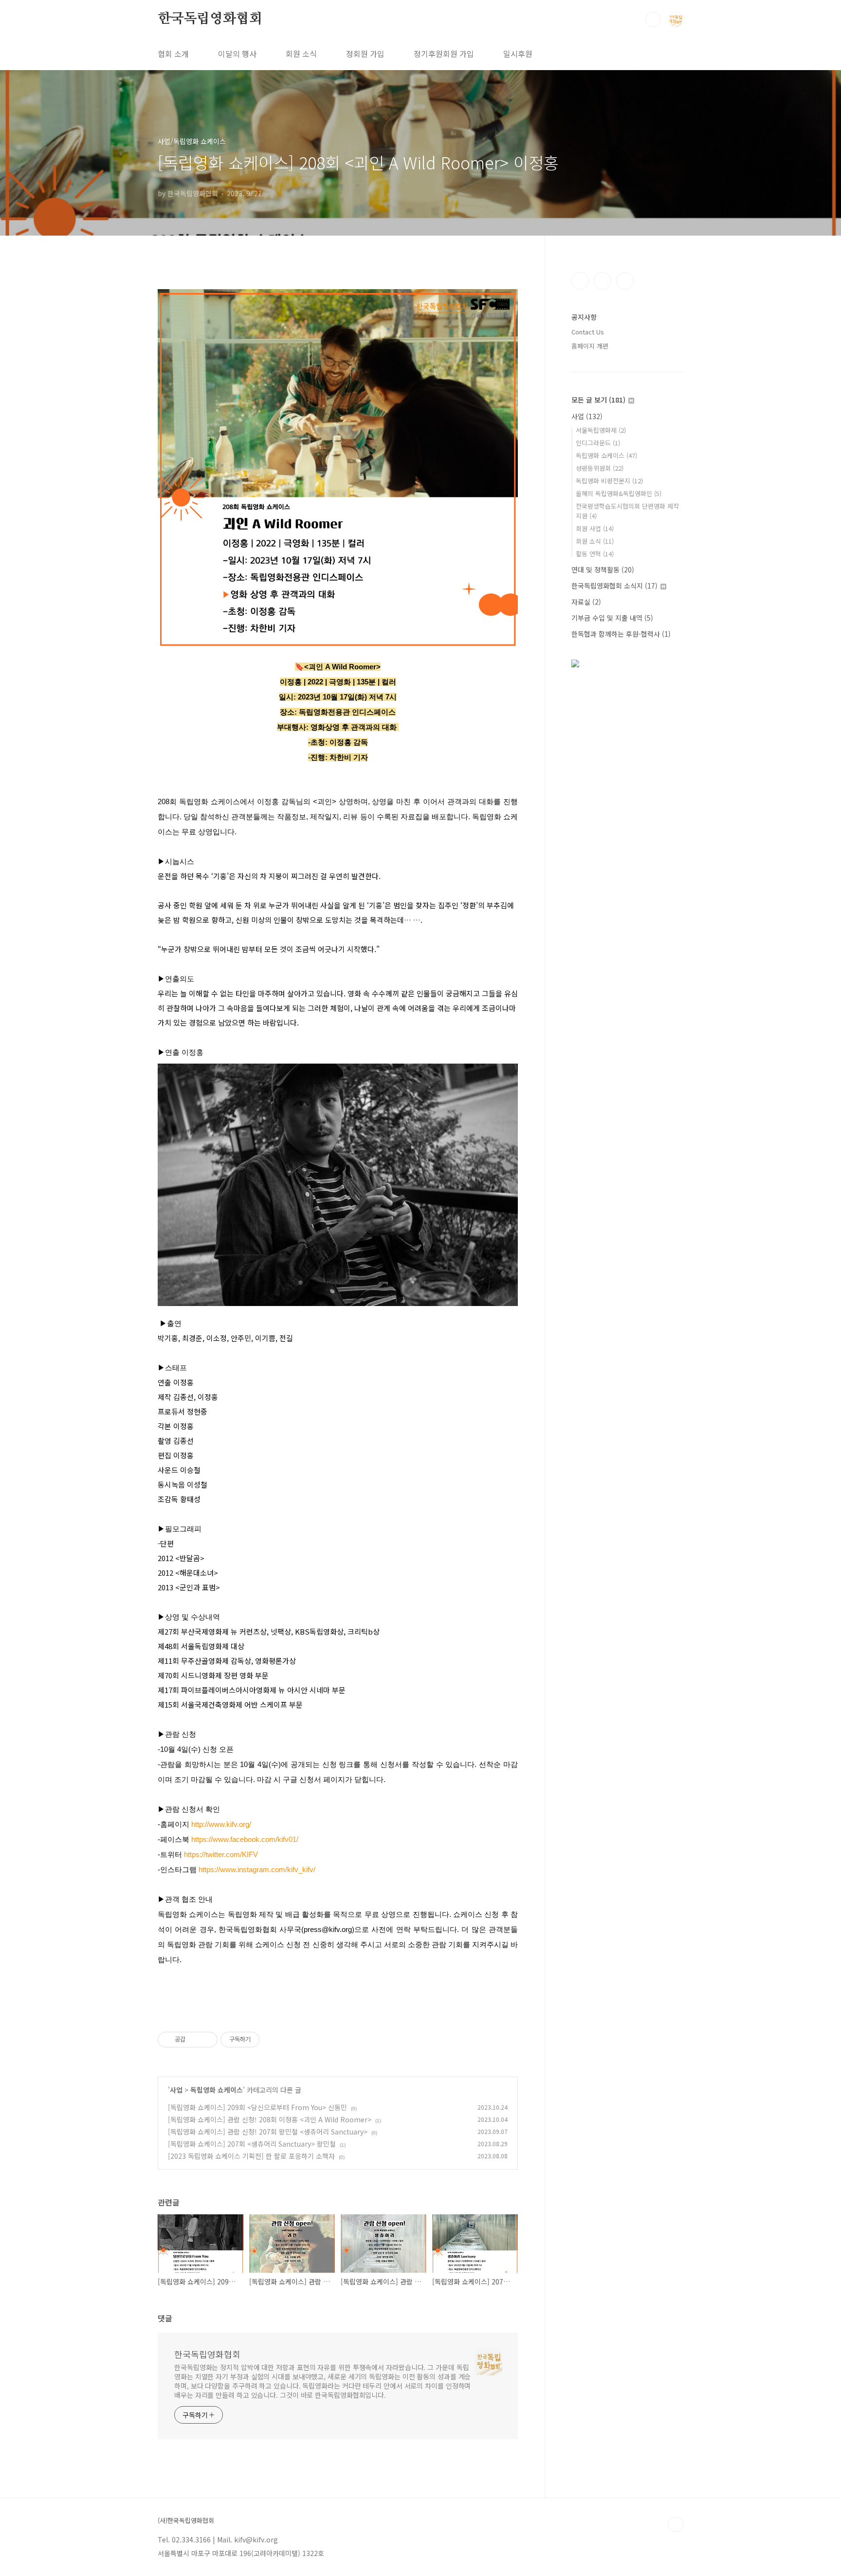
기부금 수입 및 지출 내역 (612, 618)
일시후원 (518, 54)
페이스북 (580, 281)
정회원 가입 (365, 54)
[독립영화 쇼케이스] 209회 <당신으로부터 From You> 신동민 (257, 2107)
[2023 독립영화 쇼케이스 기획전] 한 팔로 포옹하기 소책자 (251, 2156)
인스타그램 (603, 281)
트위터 (625, 281)
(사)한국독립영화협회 (186, 2521)
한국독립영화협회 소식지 (614, 586)
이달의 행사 (237, 54)
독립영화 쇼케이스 (217, 2090)
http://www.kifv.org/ (221, 1824)
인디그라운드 (598, 443)
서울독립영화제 (601, 430)
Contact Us (588, 332)
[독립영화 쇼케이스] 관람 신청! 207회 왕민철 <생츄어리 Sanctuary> (268, 2132)
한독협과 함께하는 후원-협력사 (621, 634)
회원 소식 (301, 54)
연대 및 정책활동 (603, 570)
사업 (176, 2090)
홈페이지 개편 (590, 346)
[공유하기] (194, 2040)
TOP (676, 2524)
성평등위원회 (600, 468)
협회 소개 (173, 54)
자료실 (586, 602)
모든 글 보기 (598, 400)
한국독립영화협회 (210, 19)
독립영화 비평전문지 (609, 481)
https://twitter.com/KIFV (221, 1854)
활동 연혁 (595, 554)
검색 (653, 19)
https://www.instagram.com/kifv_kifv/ (257, 1869)
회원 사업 (595, 528)
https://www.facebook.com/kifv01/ (245, 1839)
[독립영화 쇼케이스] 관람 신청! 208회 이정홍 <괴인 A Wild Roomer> (270, 2119)
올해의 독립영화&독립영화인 (619, 493)
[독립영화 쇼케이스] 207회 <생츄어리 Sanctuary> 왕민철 (252, 2144)
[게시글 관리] (207, 2040)
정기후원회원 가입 (444, 54)
